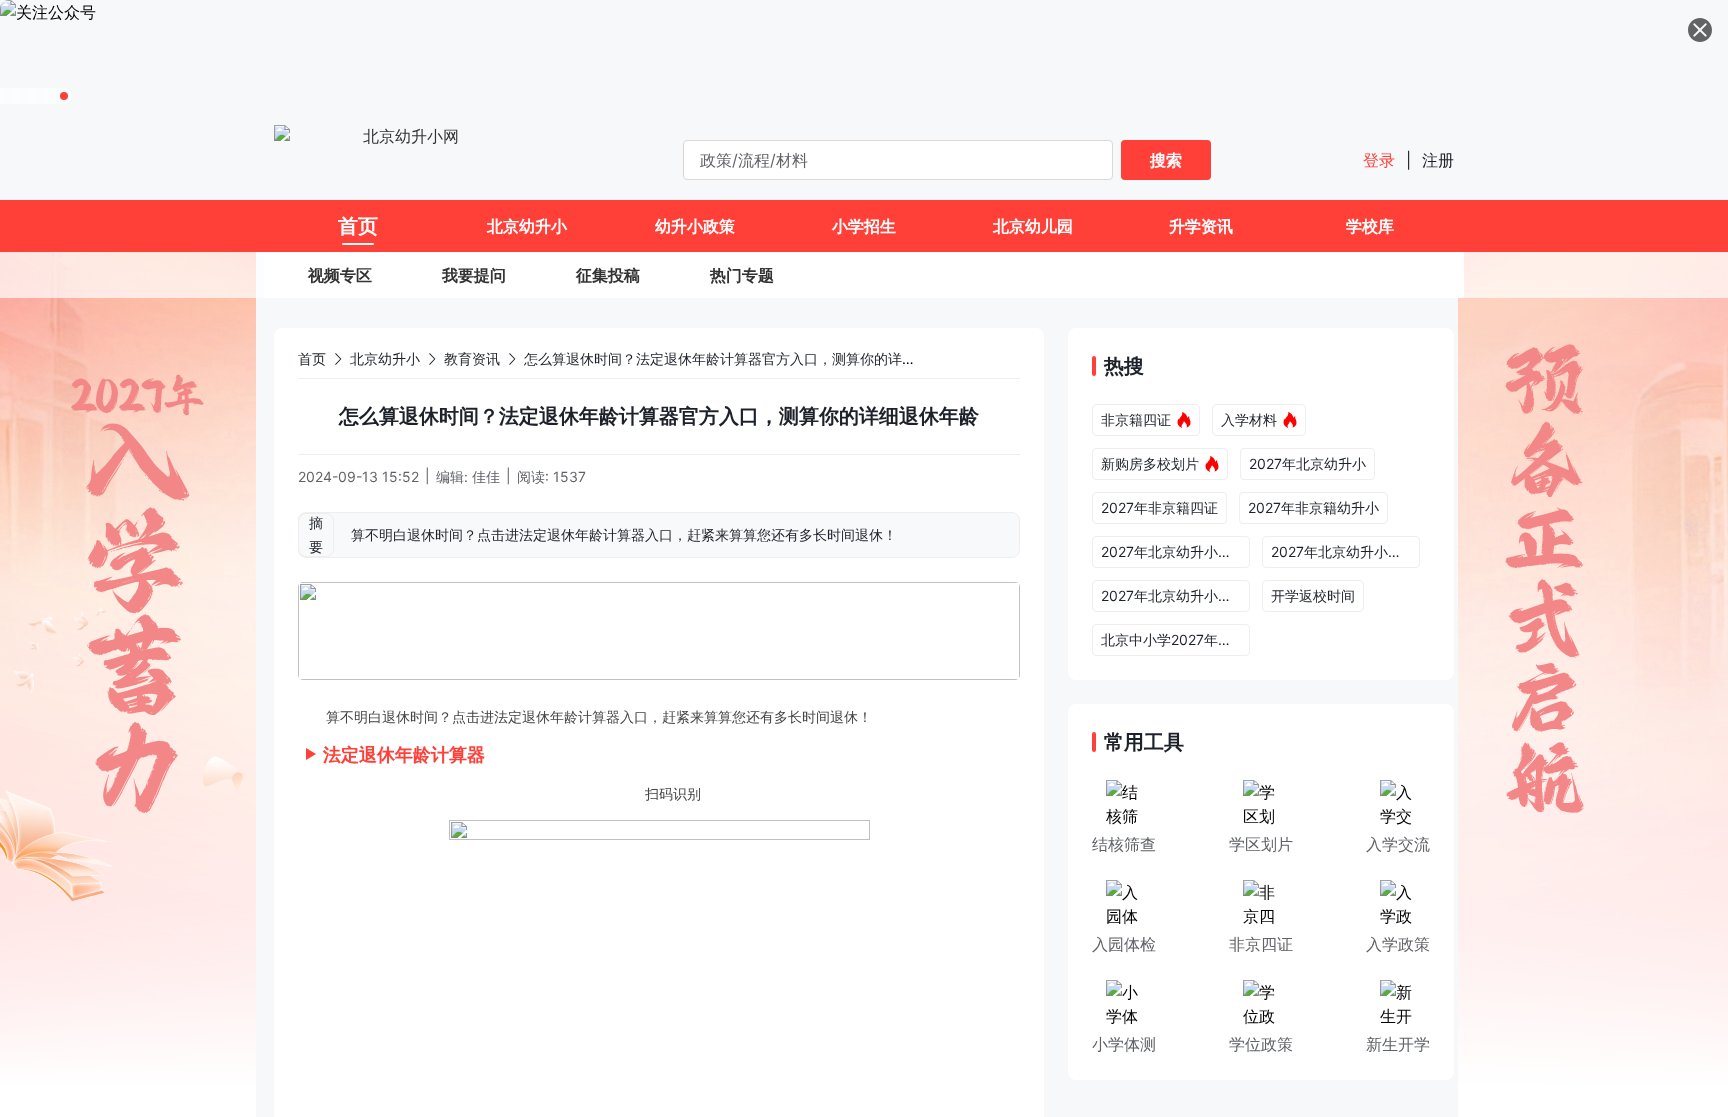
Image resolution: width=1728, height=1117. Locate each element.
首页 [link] (312, 358)
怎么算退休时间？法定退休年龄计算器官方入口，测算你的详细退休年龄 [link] (748, 358)
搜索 (1166, 160)
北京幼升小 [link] (385, 358)
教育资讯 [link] (472, 358)
